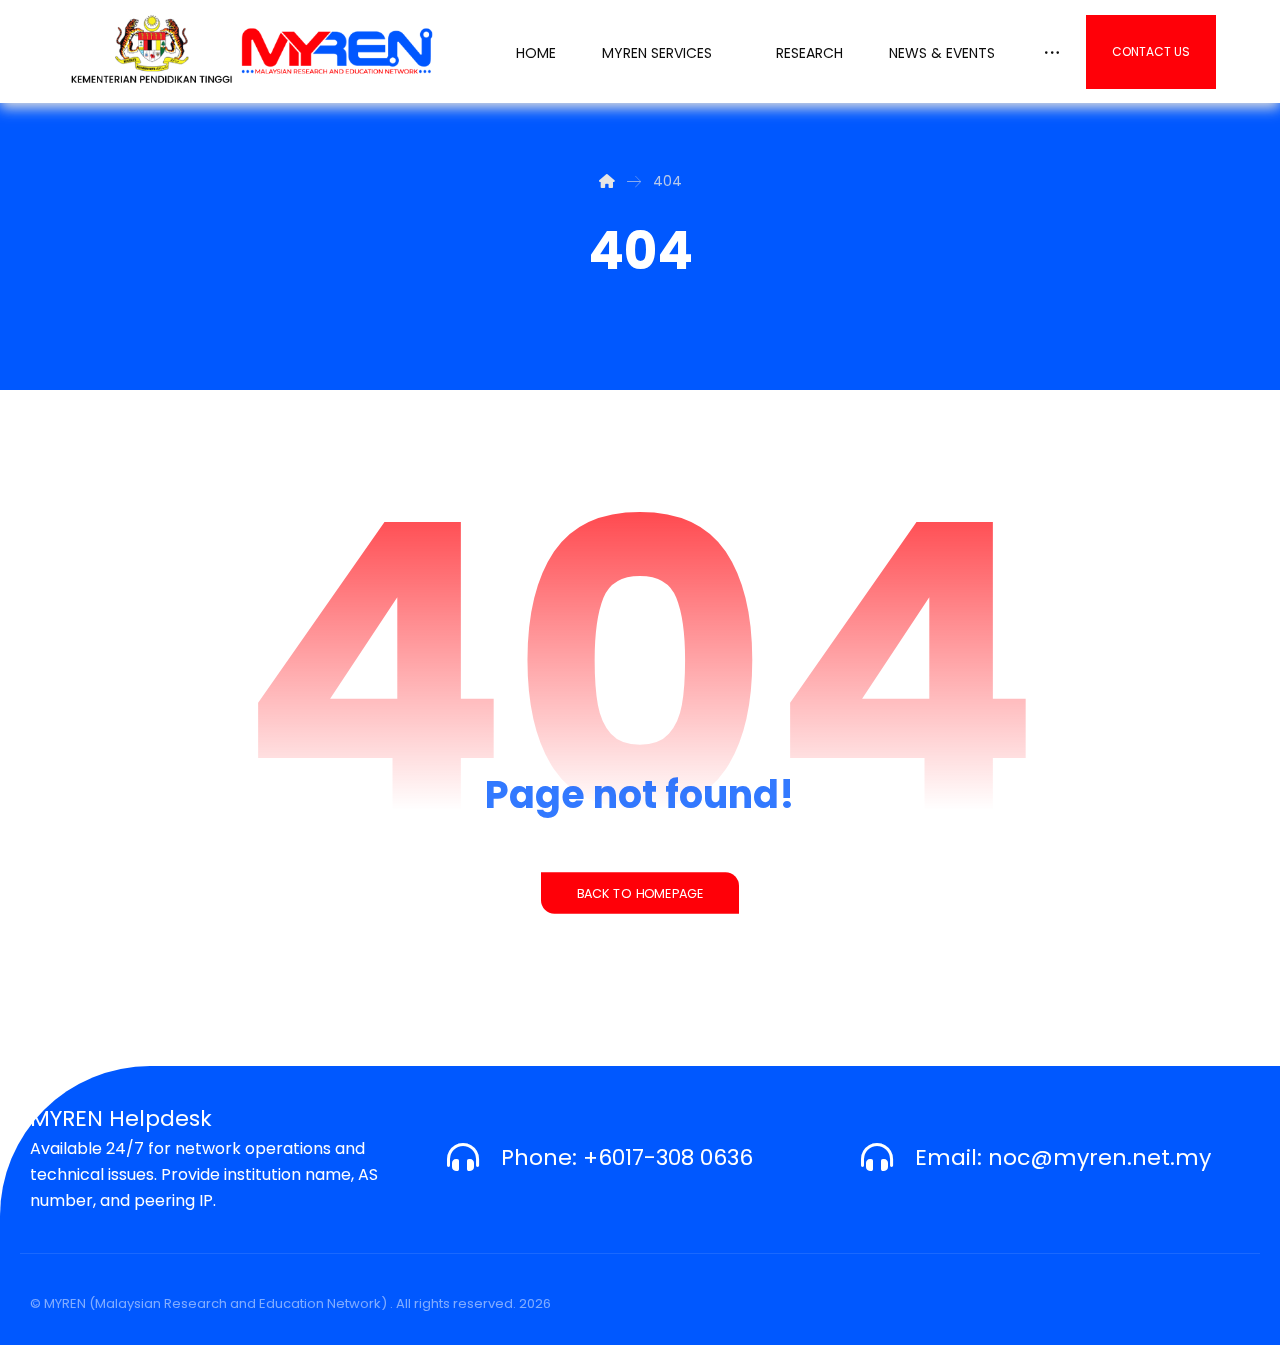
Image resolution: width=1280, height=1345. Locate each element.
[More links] (1052, 48)
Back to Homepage (640, 893)
